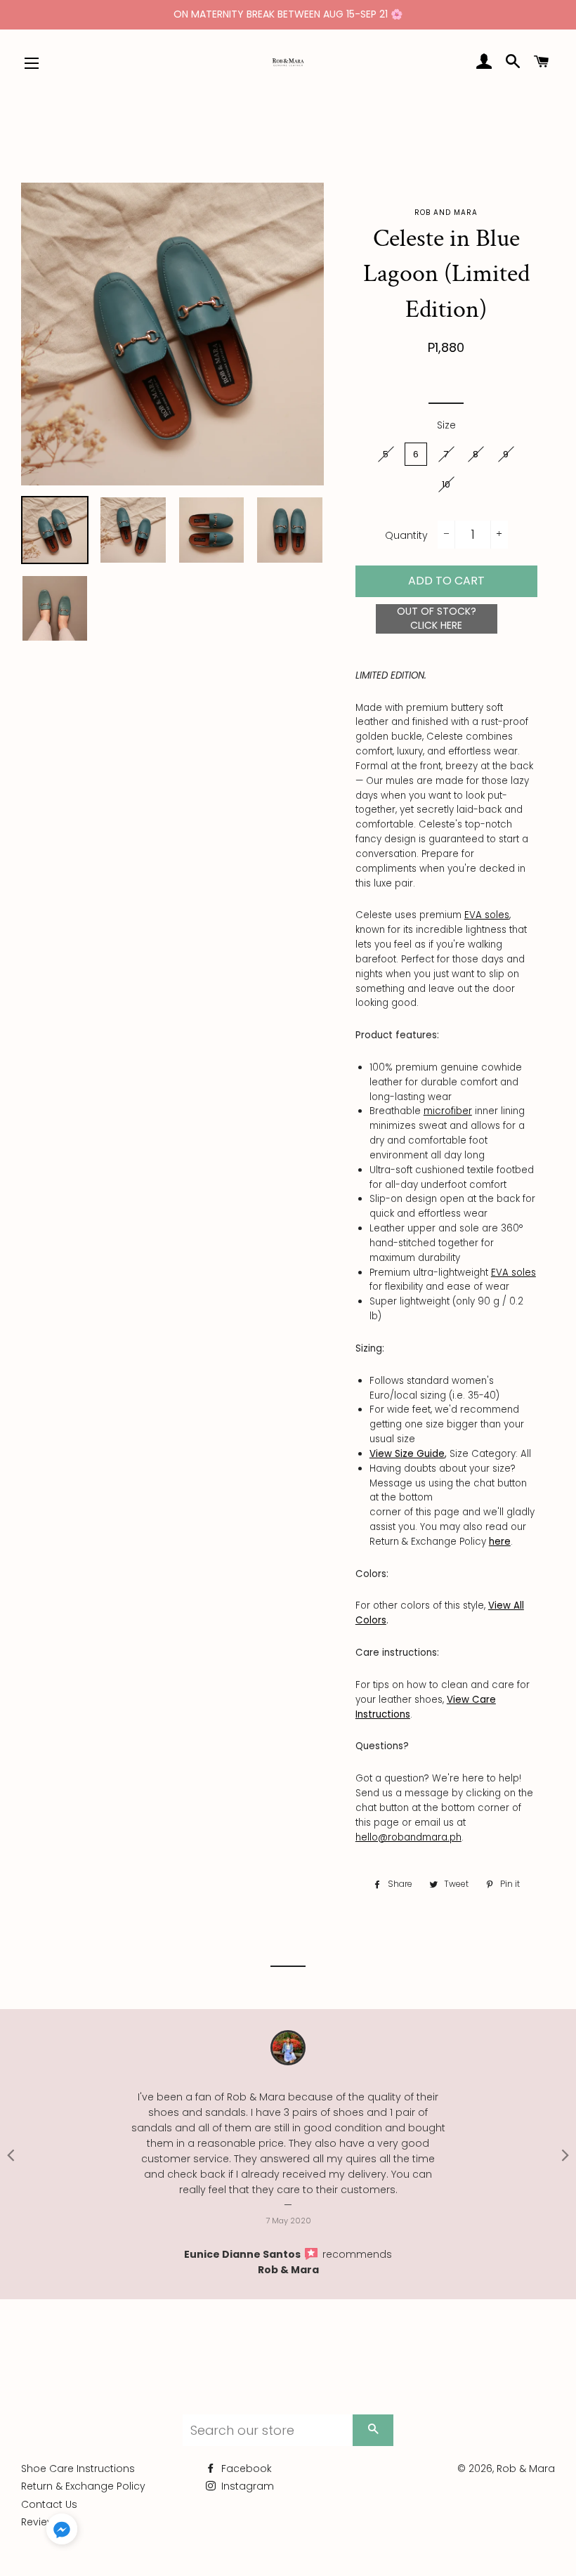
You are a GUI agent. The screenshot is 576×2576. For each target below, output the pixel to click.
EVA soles (487, 915)
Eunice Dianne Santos (243, 2254)
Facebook (245, 2469)
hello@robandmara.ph (408, 1837)
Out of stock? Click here (437, 618)
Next (565, 2155)
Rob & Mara (288, 2270)
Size (446, 425)
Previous (11, 2155)
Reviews (41, 2522)
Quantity (406, 535)
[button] (62, 2532)
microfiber (448, 1111)
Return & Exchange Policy (83, 2486)
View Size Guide (407, 1454)
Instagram (246, 2486)
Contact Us (49, 2504)
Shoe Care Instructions (78, 2469)
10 (446, 484)
